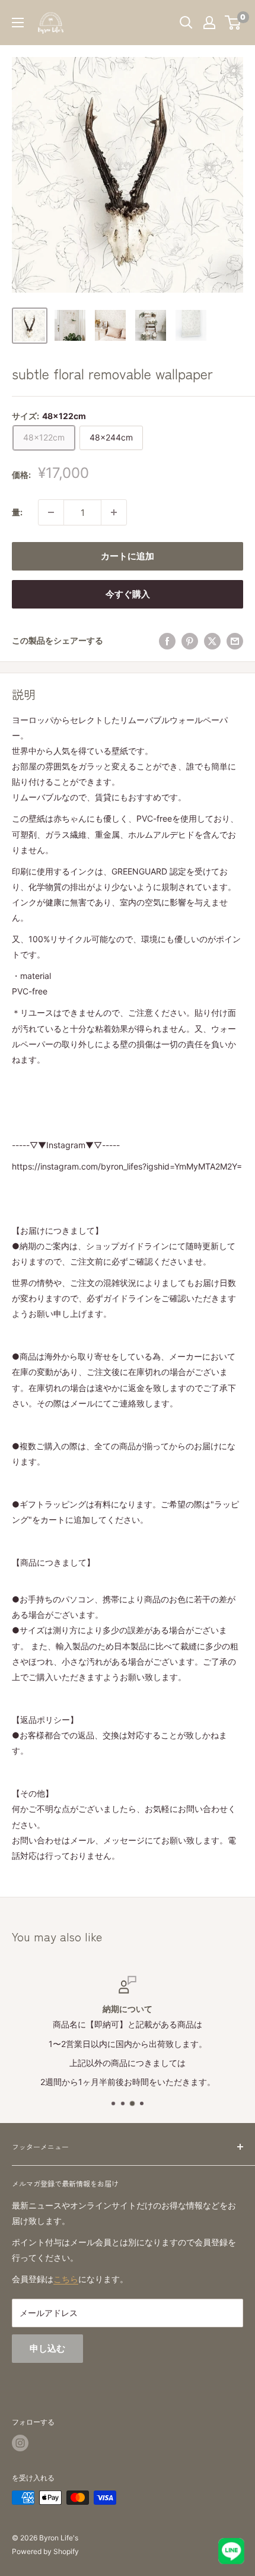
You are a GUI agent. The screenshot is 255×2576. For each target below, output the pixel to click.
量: (17, 512)
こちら (66, 2279)
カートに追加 (128, 556)
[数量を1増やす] (114, 512)
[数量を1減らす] (51, 512)
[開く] (186, 23)
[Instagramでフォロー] (20, 2443)
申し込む (47, 2348)
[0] (233, 23)
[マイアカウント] (209, 23)
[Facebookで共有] (167, 641)
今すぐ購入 (128, 594)
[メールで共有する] (235, 641)
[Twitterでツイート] (212, 641)
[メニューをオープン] (18, 23)
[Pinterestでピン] (190, 641)
